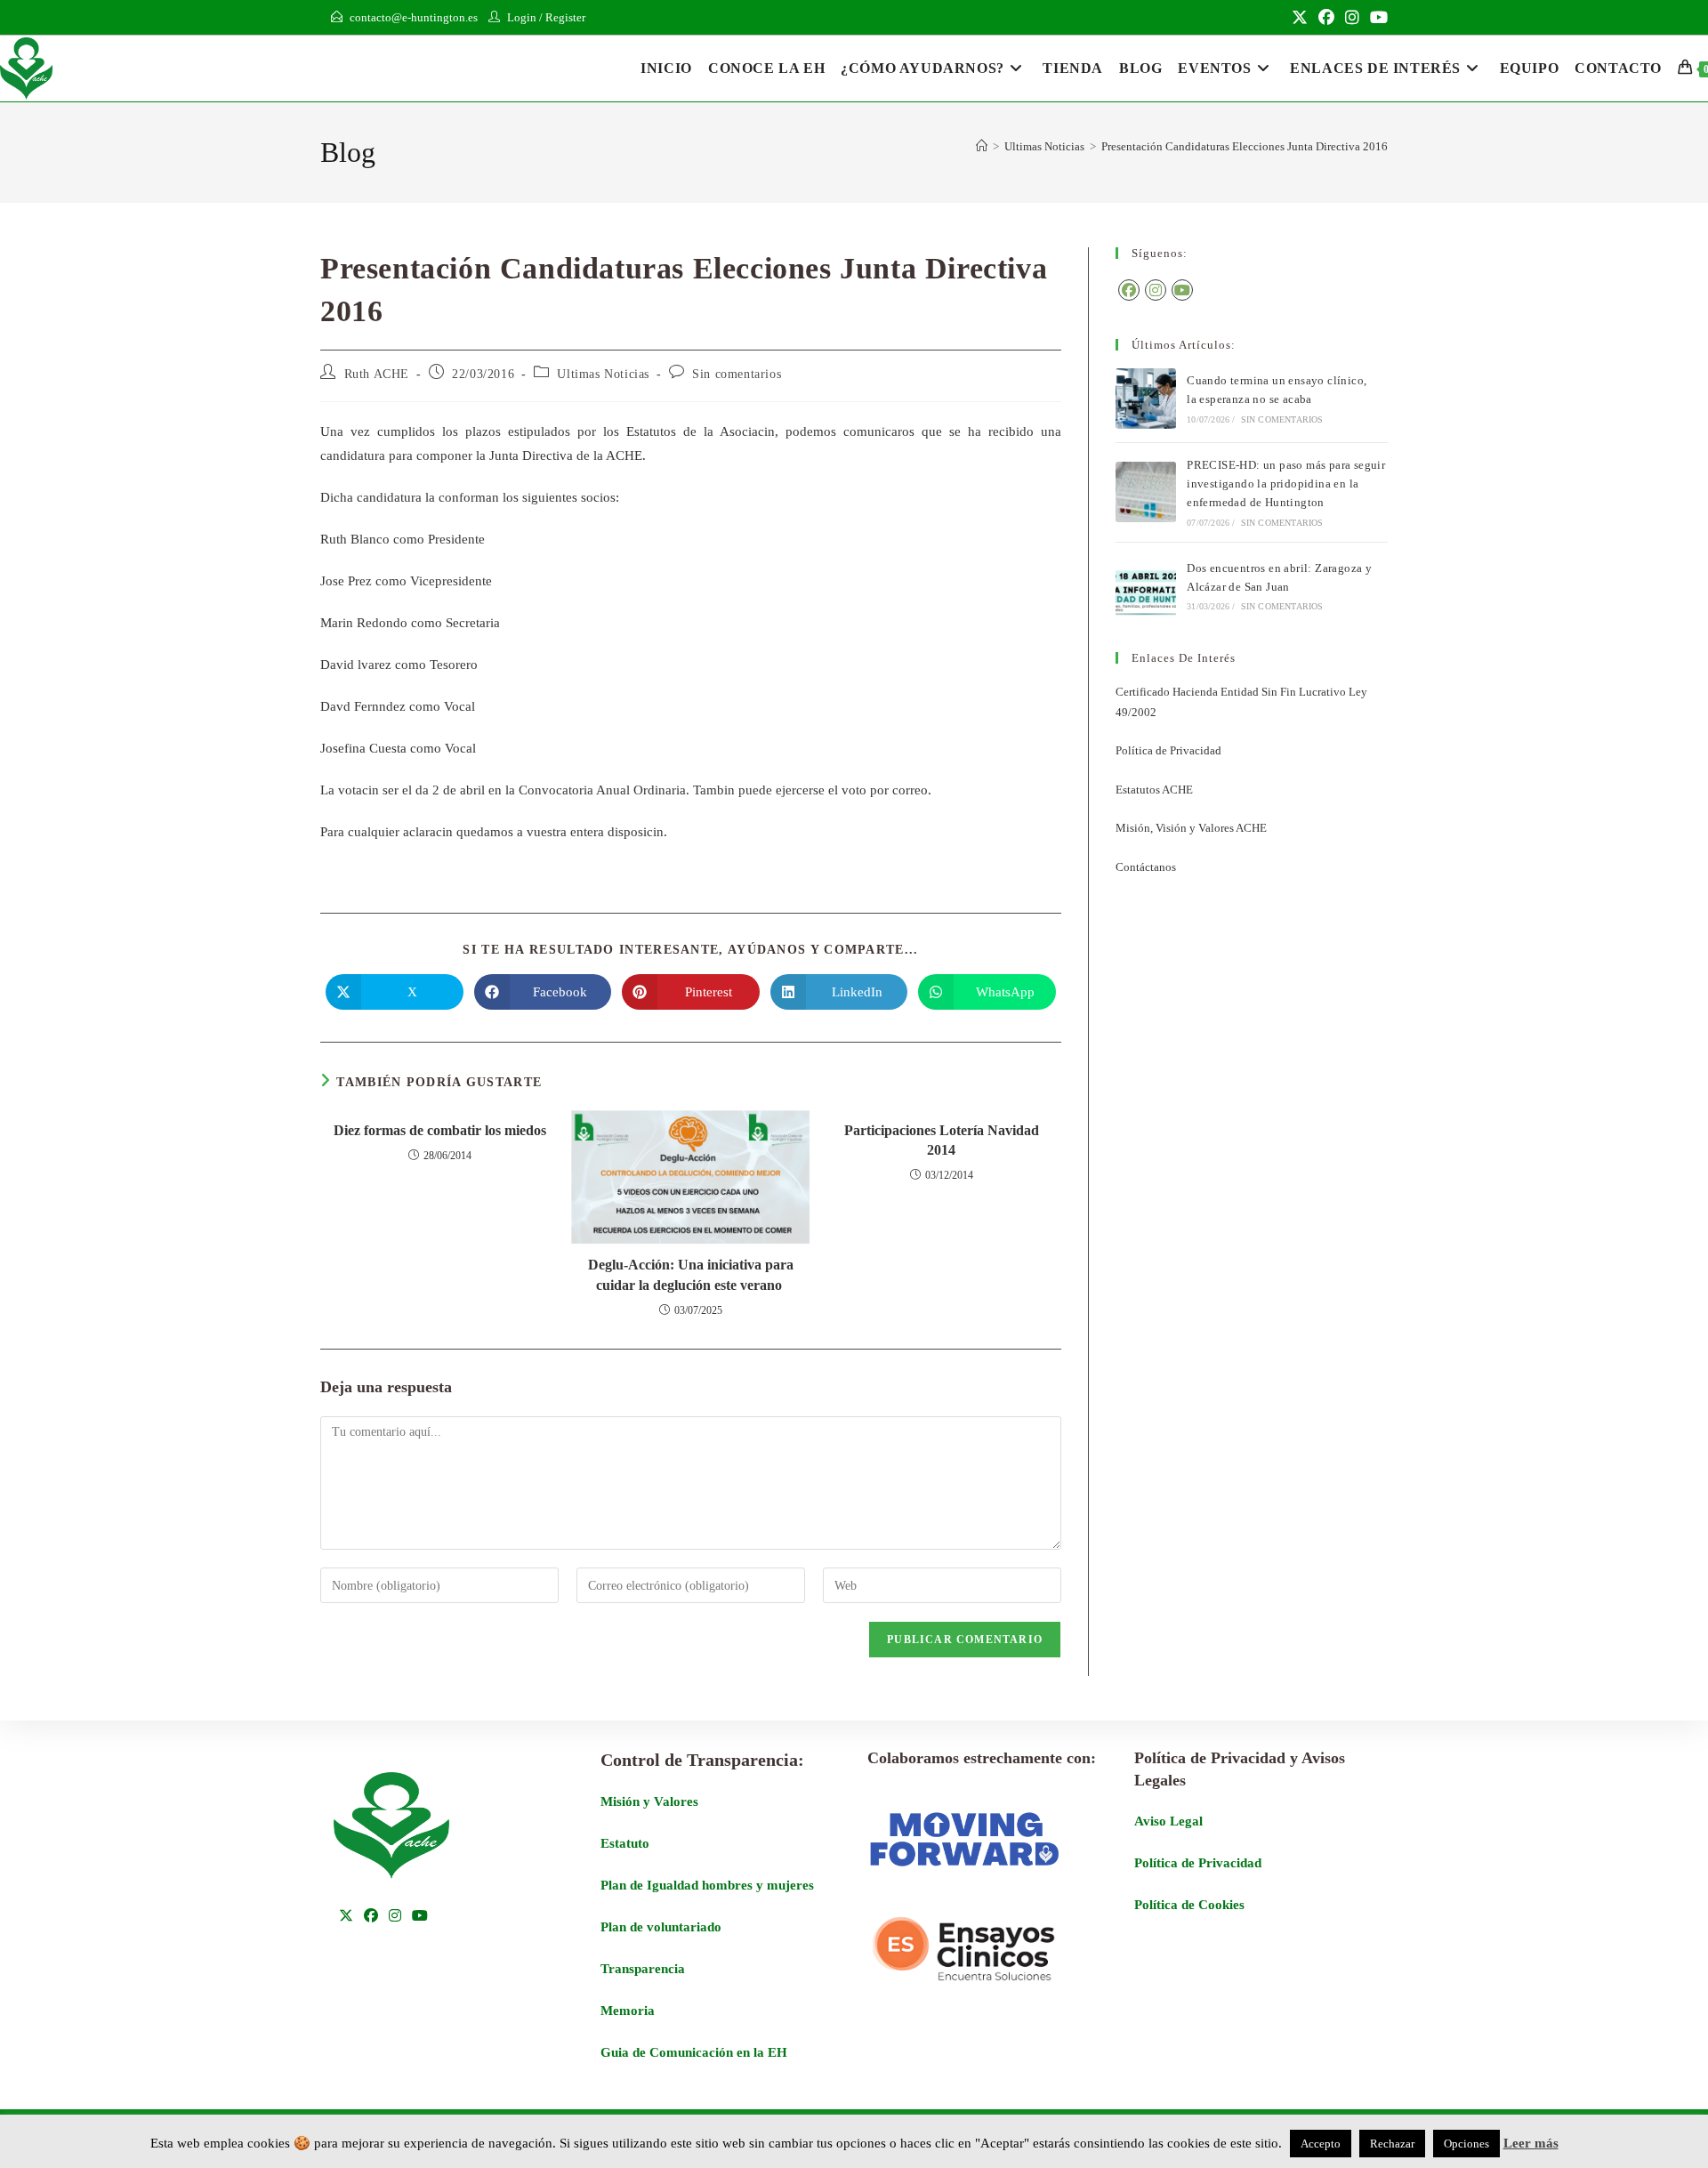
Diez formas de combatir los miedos (440, 1130)
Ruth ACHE (377, 374)
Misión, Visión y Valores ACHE (1191, 828)
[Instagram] (1156, 290)
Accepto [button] (1321, 2144)
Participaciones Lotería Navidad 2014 (942, 1140)
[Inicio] (982, 146)
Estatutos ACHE (1154, 790)
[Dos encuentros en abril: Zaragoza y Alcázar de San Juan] (1146, 586)
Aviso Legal (1168, 1821)
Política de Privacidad (1168, 750)
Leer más (1531, 2143)
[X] (346, 1917)
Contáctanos (1146, 867)
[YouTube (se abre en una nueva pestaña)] (1376, 18)
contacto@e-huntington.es (414, 17)
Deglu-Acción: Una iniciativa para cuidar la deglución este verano (691, 1274)
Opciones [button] (1466, 2144)
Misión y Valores (649, 1801)
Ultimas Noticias (603, 374)
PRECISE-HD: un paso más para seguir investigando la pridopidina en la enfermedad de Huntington (1286, 484)
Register (565, 17)
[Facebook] (1129, 290)
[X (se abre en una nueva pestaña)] (1300, 18)
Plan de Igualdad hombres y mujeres (707, 1885)
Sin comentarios (737, 374)
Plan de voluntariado (661, 1927)
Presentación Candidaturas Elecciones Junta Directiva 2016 (1245, 146)
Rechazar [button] (1392, 2144)
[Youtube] (1182, 290)
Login (522, 17)
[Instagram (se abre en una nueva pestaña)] (1352, 18)
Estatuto (625, 1843)
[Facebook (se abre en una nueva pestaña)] (1326, 18)
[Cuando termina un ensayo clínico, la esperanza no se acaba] (1146, 399)
